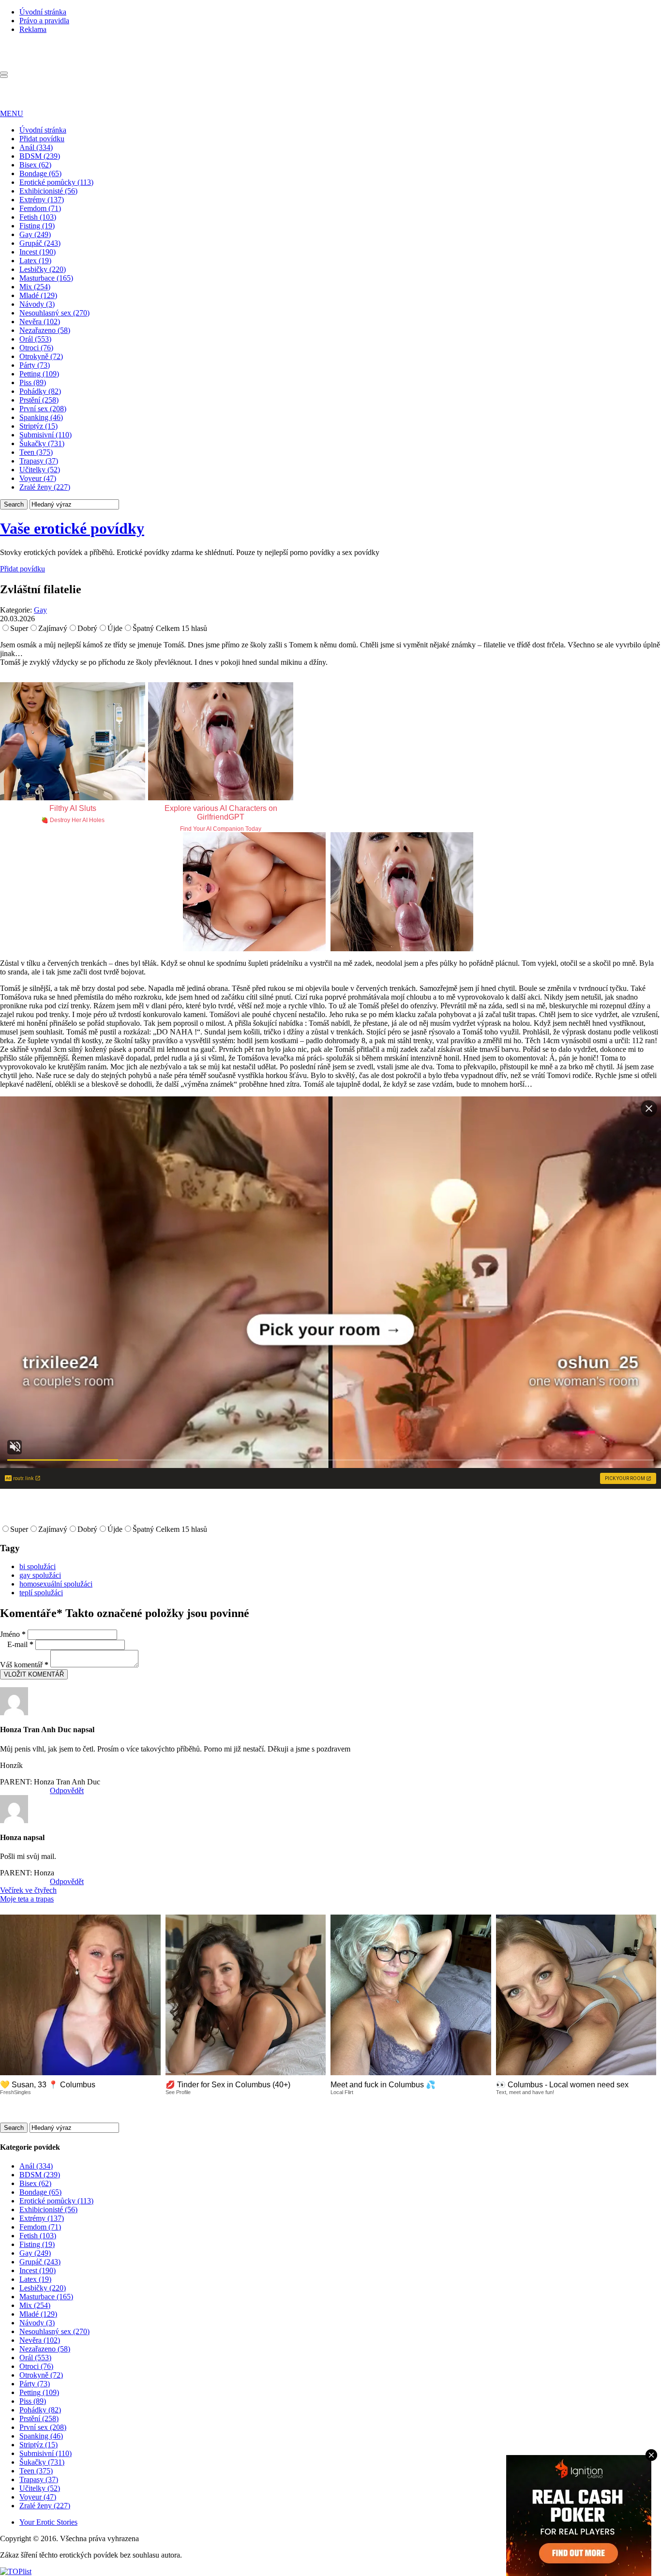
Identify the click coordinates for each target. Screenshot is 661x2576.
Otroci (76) (36, 348)
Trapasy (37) (39, 461)
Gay (40, 610)
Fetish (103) (38, 217)
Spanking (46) (41, 417)
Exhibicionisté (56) (48, 191)
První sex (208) (43, 409)
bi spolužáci (38, 1566)
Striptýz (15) (38, 426)
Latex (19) (35, 261)
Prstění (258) (39, 400)
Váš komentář (24, 1665)
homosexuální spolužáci (56, 1584)
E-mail (20, 1644)
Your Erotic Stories (48, 2522)
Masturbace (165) (46, 278)
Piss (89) (33, 382)
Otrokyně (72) (41, 356)
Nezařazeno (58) (45, 330)
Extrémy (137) (42, 200)
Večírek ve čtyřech (28, 1890)
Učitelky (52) (40, 470)
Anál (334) (36, 147)
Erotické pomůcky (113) (56, 182)
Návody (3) (37, 304)
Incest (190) (38, 252)
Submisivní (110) (45, 435)
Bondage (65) (40, 173)
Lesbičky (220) (43, 269)
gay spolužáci (40, 1575)
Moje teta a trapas (27, 1899)
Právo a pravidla (44, 21)
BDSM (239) (40, 156)
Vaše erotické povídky (72, 528)
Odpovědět (67, 1790)
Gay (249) (35, 234)
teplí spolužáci (41, 1593)
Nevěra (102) (40, 322)
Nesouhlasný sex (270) (54, 313)
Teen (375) (36, 452)
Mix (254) (35, 287)
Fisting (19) (37, 226)
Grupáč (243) (40, 243)
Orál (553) (35, 339)
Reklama (33, 29)
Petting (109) (39, 374)
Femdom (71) (40, 208)
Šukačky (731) (42, 443)
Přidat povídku (42, 139)
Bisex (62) (35, 165)
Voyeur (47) (38, 478)
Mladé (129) (38, 295)
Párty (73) (35, 365)
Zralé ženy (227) (45, 487)
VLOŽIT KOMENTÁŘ (34, 1674)
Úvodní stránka (43, 12)
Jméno (13, 1634)
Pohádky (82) (40, 391)
